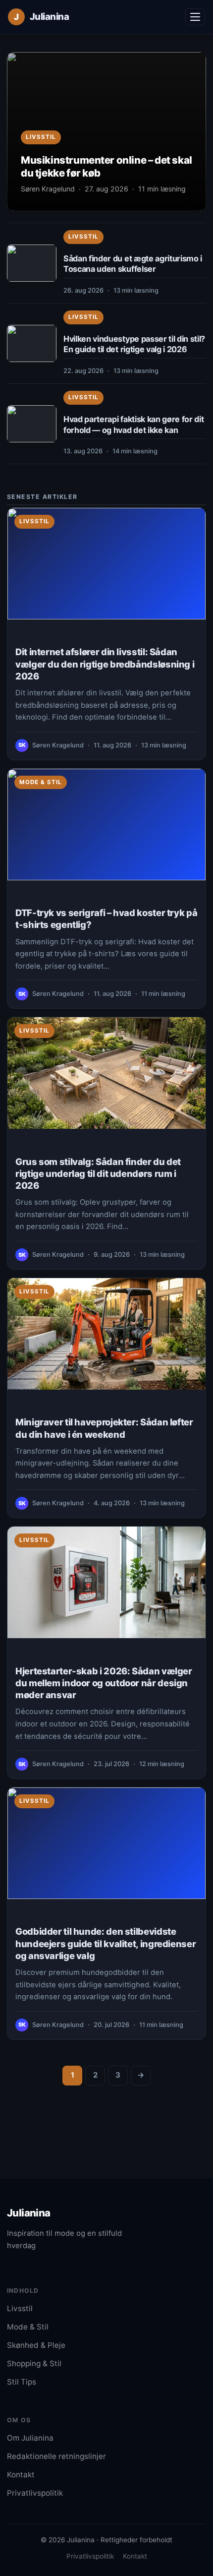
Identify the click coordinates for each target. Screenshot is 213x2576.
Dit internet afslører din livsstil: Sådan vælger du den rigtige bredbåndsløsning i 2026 (105, 664)
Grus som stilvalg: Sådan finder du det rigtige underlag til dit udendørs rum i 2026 (98, 1173)
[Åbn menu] (195, 17)
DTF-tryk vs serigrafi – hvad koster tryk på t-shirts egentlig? (106, 919)
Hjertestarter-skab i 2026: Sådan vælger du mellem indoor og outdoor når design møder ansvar (104, 1683)
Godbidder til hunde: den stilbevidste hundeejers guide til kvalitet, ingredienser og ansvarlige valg (106, 1943)
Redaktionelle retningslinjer (56, 2456)
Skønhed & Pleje (36, 2345)
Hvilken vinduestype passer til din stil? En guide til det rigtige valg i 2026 (134, 344)
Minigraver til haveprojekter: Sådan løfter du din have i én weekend (104, 1428)
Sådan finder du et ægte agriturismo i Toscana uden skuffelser (133, 264)
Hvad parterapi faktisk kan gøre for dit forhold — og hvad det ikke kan (133, 425)
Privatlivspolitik (35, 2493)
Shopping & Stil (34, 2363)
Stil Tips (22, 2382)
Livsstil (83, 237)
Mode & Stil (41, 782)
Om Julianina (30, 2438)
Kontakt (21, 2475)
